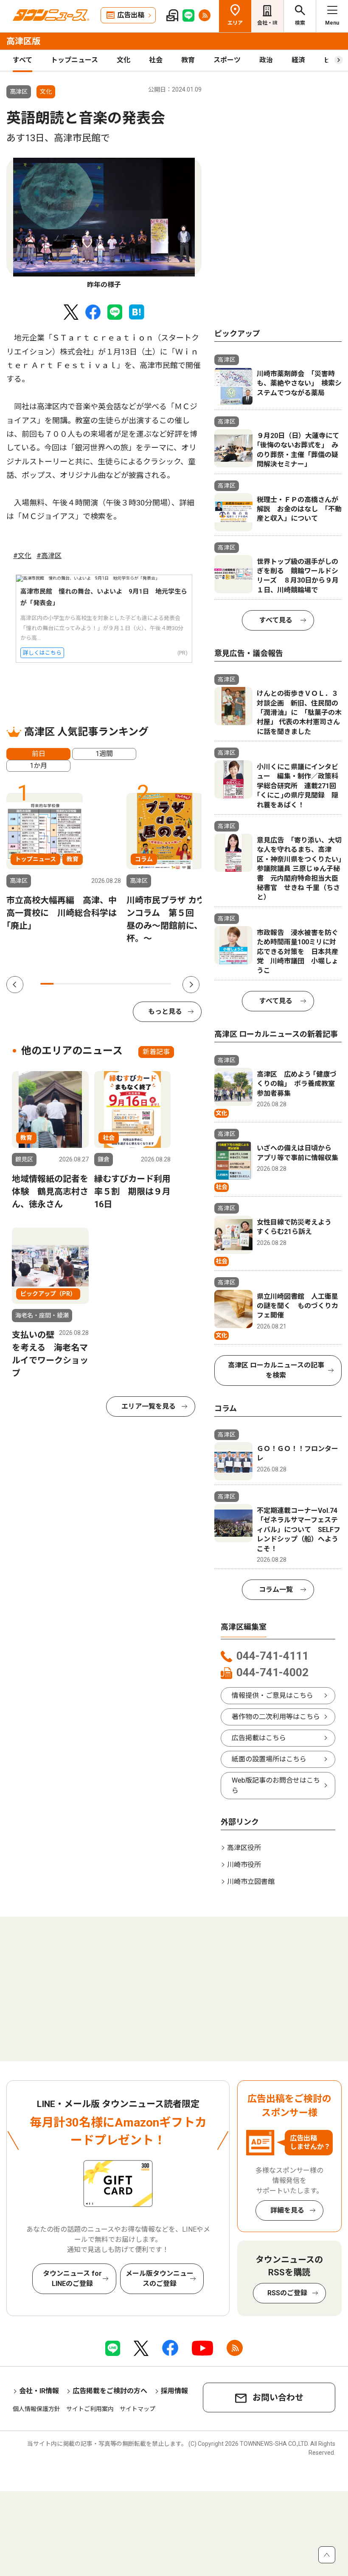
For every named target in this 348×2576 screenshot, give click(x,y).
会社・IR (267, 23)
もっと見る (165, 1012)
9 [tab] (152, 984)
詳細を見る (287, 2210)
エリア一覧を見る (149, 1406)
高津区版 (23, 41)
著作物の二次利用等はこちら (276, 1717)
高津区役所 (244, 1848)
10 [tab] (164, 984)
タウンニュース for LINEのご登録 (72, 2279)
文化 (123, 60)
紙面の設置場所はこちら (269, 1759)
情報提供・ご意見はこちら (272, 1695)
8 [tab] (139, 984)
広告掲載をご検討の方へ (110, 2391)
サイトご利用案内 (90, 2409)
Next (191, 985)
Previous (15, 985)
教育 (188, 60)
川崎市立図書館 (251, 1882)
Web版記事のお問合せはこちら (276, 1785)
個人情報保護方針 (36, 2409)
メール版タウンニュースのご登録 (160, 2279)
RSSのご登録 (287, 2293)
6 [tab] (112, 984)
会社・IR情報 (39, 2391)
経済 (298, 60)
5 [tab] (99, 984)
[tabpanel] (104, 224)
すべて (22, 60)
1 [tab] (47, 984)
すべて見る (276, 620)
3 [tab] (73, 984)
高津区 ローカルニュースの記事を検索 (276, 1370)
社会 (156, 60)
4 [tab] (86, 984)
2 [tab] (60, 984)
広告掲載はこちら (259, 1738)
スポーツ (227, 60)
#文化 (22, 556)
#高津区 (49, 556)
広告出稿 (131, 15)
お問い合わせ (278, 2397)
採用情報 (174, 2391)
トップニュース (74, 60)
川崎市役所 (244, 1865)
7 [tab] (125, 984)
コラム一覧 (276, 1589)
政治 (266, 60)
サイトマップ (138, 2409)
